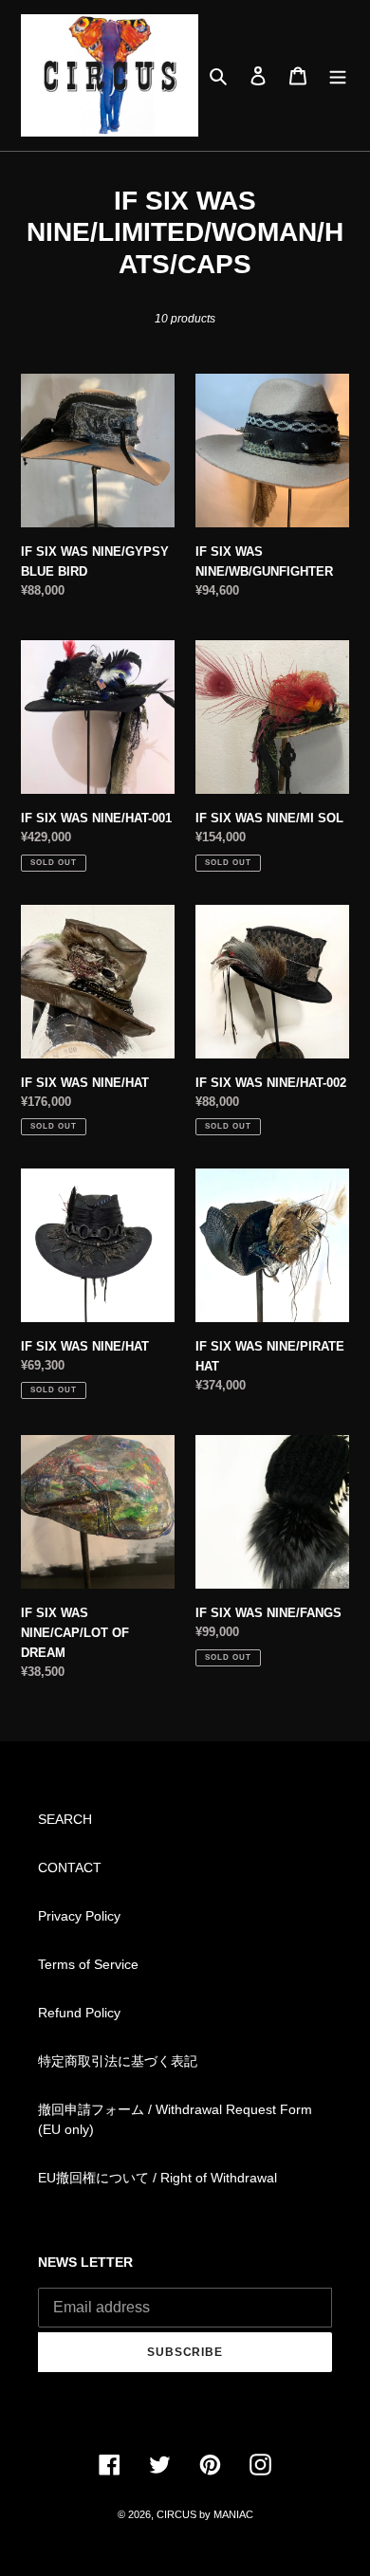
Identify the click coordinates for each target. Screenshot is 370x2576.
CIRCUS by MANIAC (205, 2514)
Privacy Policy (79, 1916)
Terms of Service (88, 1964)
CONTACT (70, 1868)
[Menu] (338, 75)
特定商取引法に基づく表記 (118, 2061)
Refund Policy (79, 2013)
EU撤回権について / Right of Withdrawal (157, 2178)
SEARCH (65, 1819)
